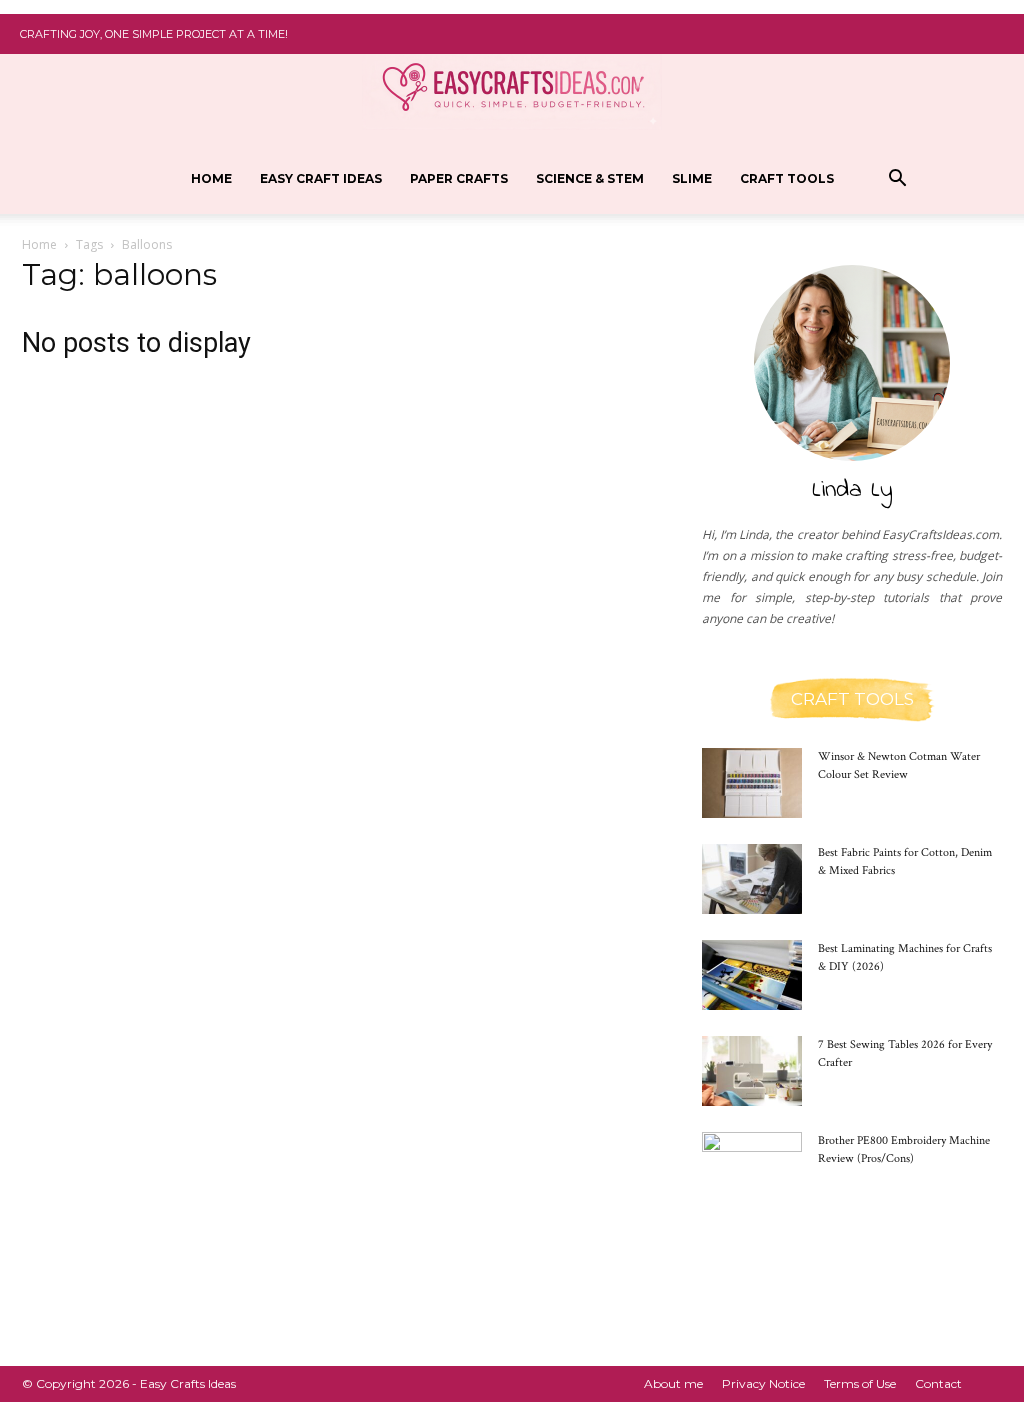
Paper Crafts (459, 178)
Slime (692, 178)
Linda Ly (852, 490)
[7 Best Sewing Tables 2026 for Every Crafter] (752, 1071)
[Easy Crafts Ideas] (512, 80)
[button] (898, 180)
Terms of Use (860, 1383)
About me (673, 1383)
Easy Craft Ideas (321, 178)
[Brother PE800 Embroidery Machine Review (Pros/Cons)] (752, 1167)
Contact (938, 1383)
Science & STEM (590, 178)
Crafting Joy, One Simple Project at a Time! (154, 34)
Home (211, 178)
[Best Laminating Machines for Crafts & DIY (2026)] (752, 975)
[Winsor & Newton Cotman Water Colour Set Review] (752, 783)
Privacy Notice (763, 1383)
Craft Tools (787, 178)
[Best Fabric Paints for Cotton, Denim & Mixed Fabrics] (752, 879)
